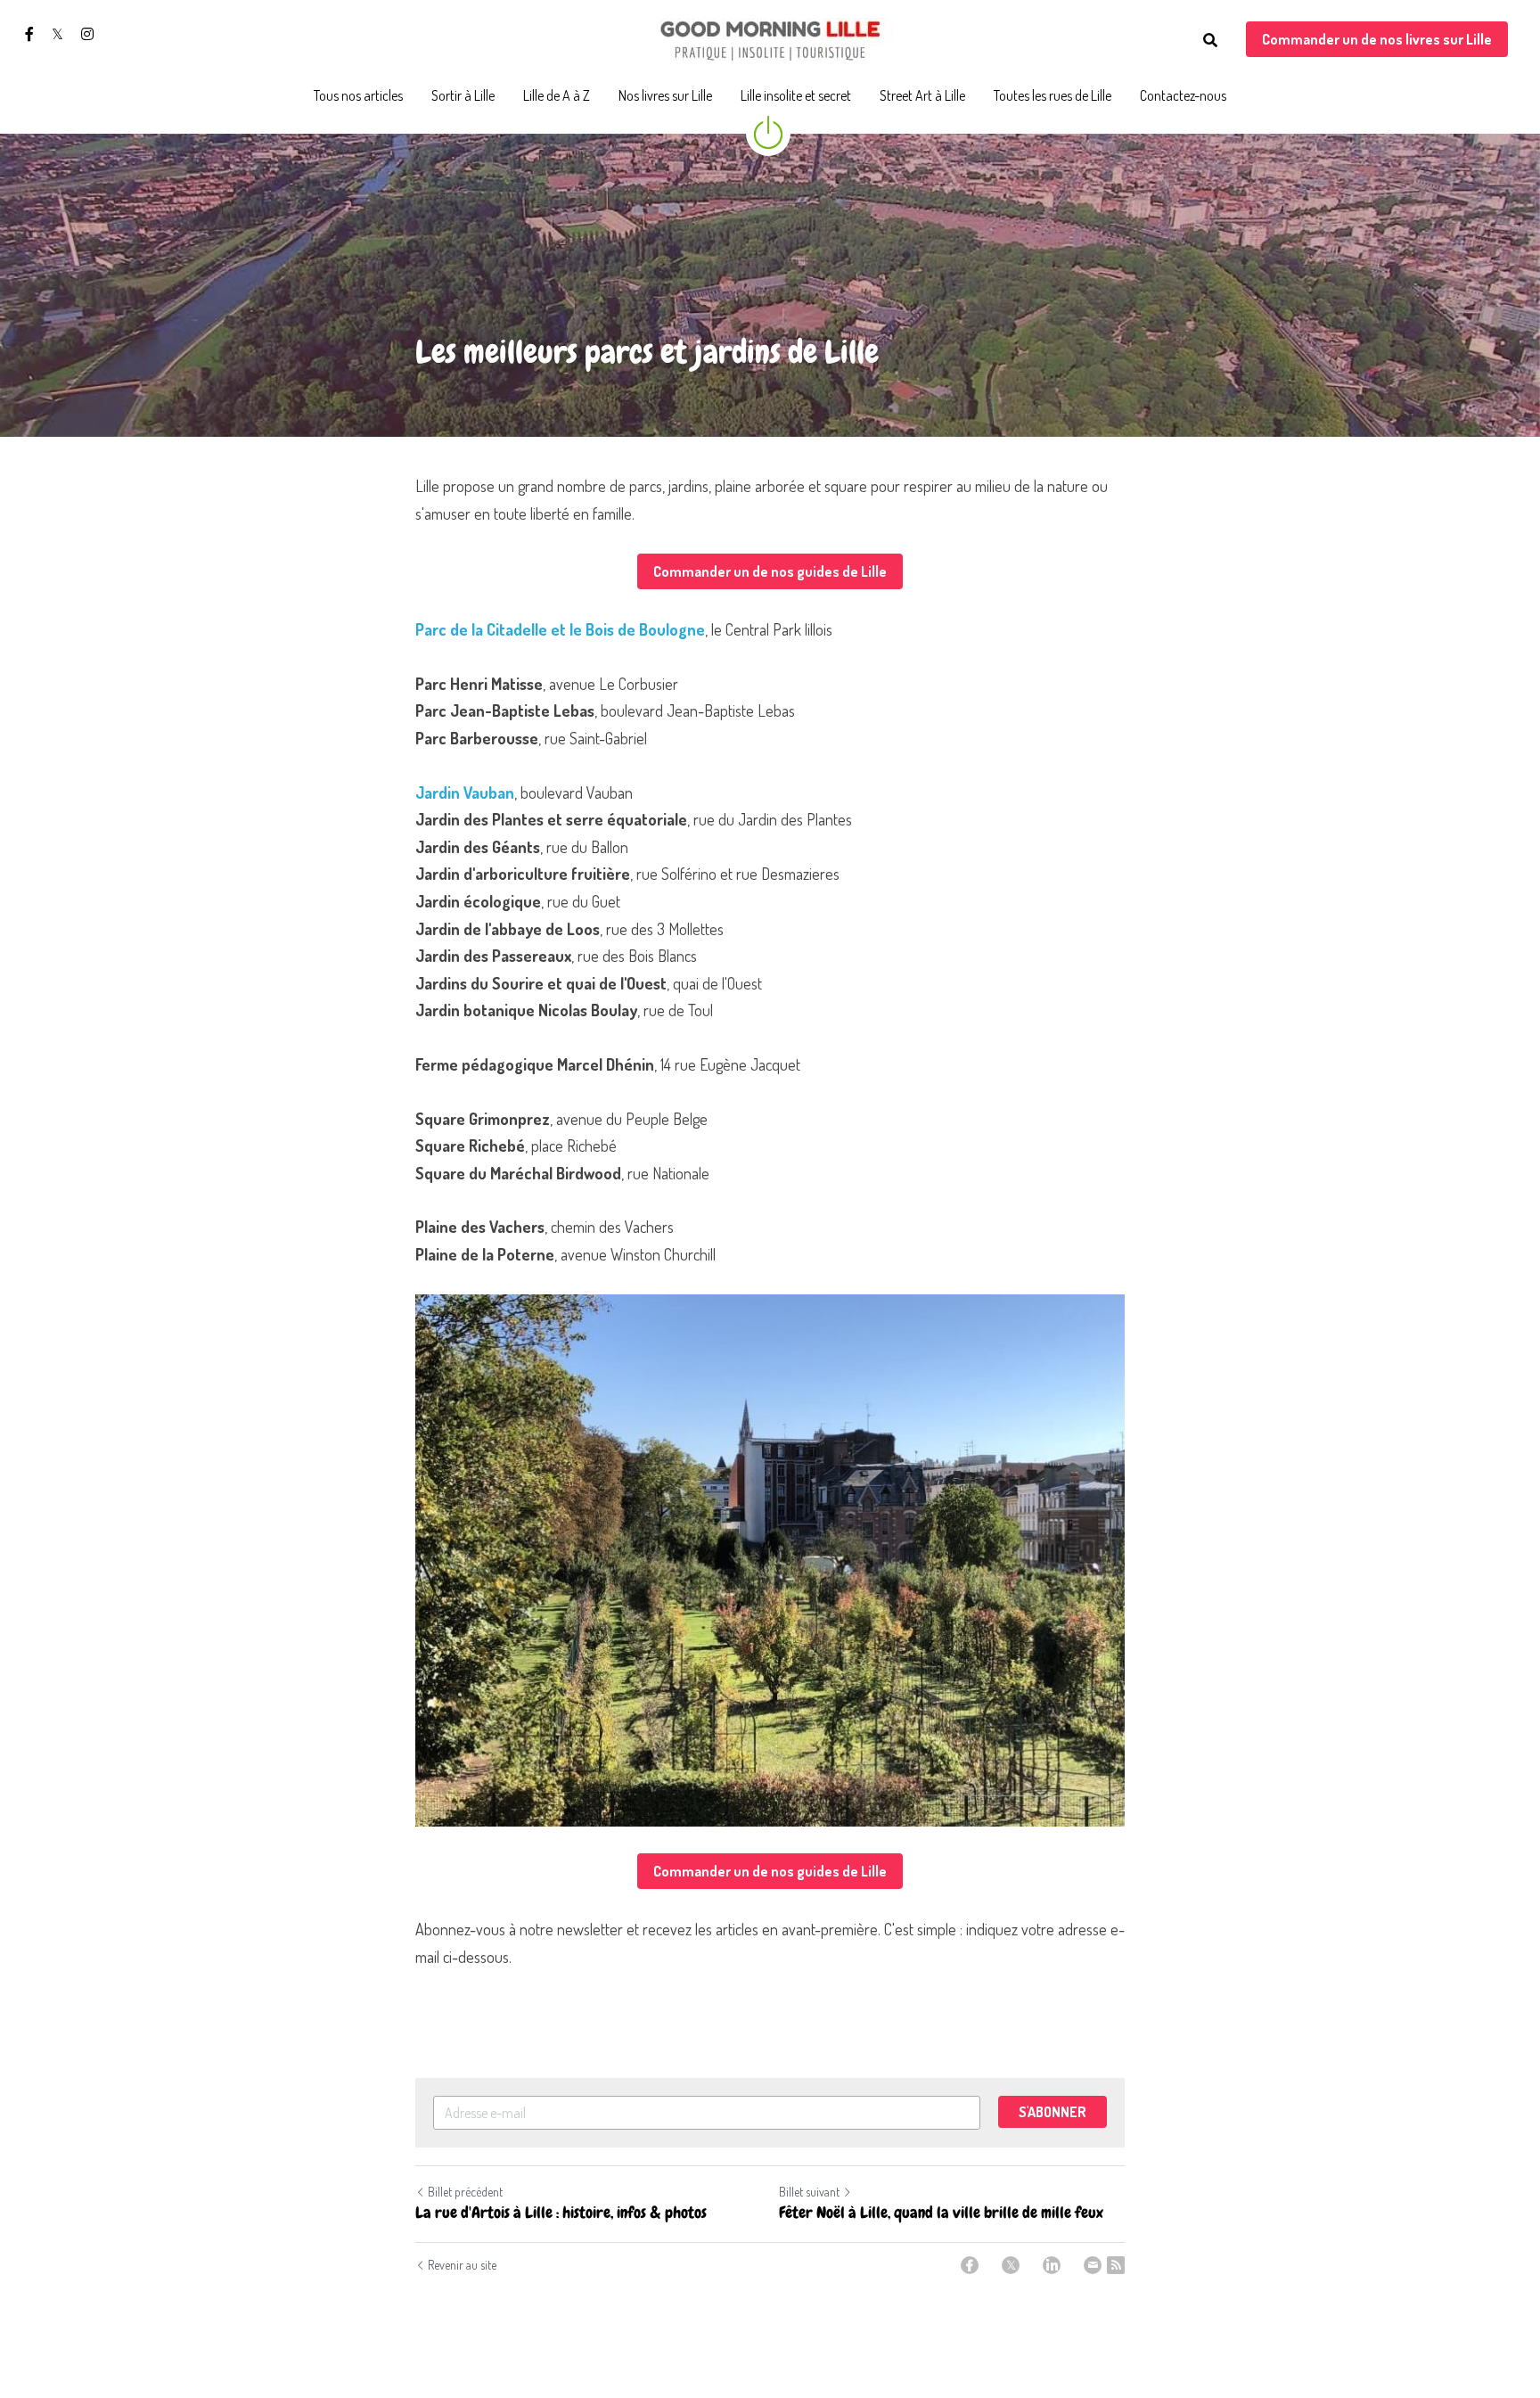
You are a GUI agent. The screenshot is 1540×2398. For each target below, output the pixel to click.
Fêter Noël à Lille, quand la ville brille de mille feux (941, 2213)
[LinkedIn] (1052, 2265)
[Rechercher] (1210, 40)
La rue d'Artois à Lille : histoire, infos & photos (561, 2213)
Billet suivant (809, 2192)
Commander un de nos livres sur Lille (1377, 39)
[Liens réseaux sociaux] (29, 34)
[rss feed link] (1116, 2265)
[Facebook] (970, 2265)
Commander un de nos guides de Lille (770, 571)
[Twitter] (1011, 2265)
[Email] (1093, 2265)
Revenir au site (462, 2265)
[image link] (770, 39)
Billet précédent (465, 2192)
